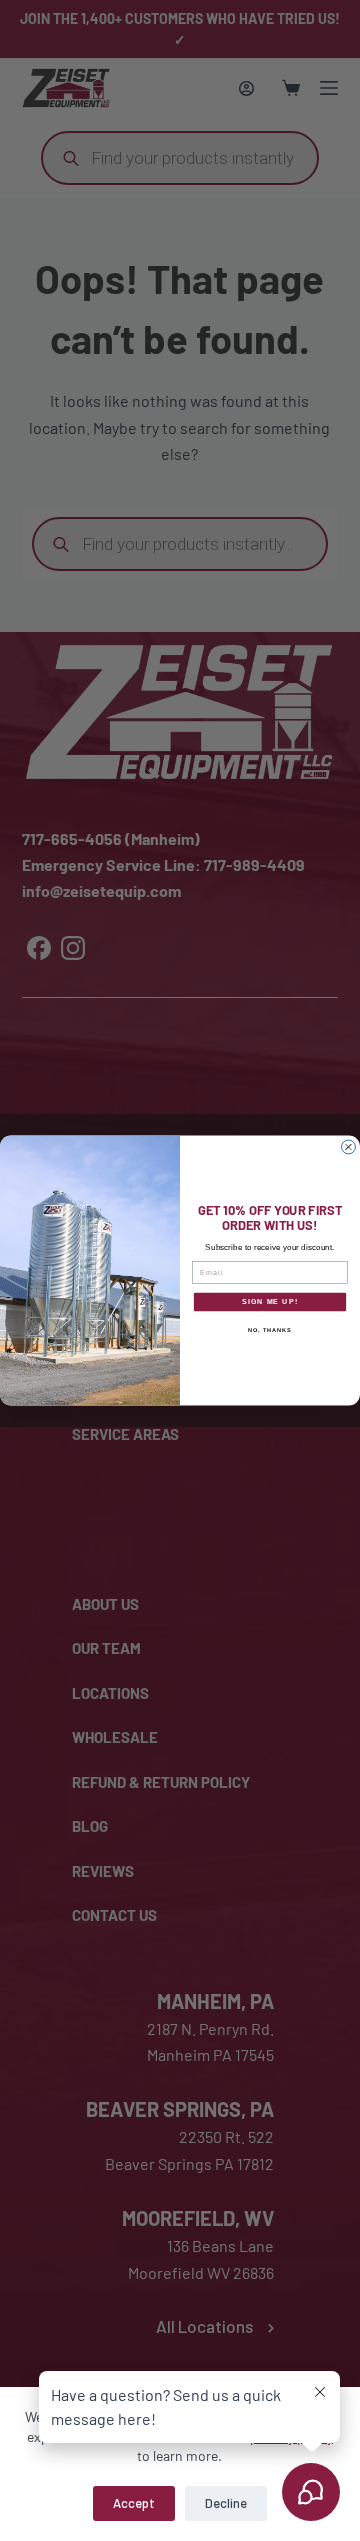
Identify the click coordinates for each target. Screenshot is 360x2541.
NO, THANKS (270, 1330)
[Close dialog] (349, 1147)
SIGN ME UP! (270, 1302)
